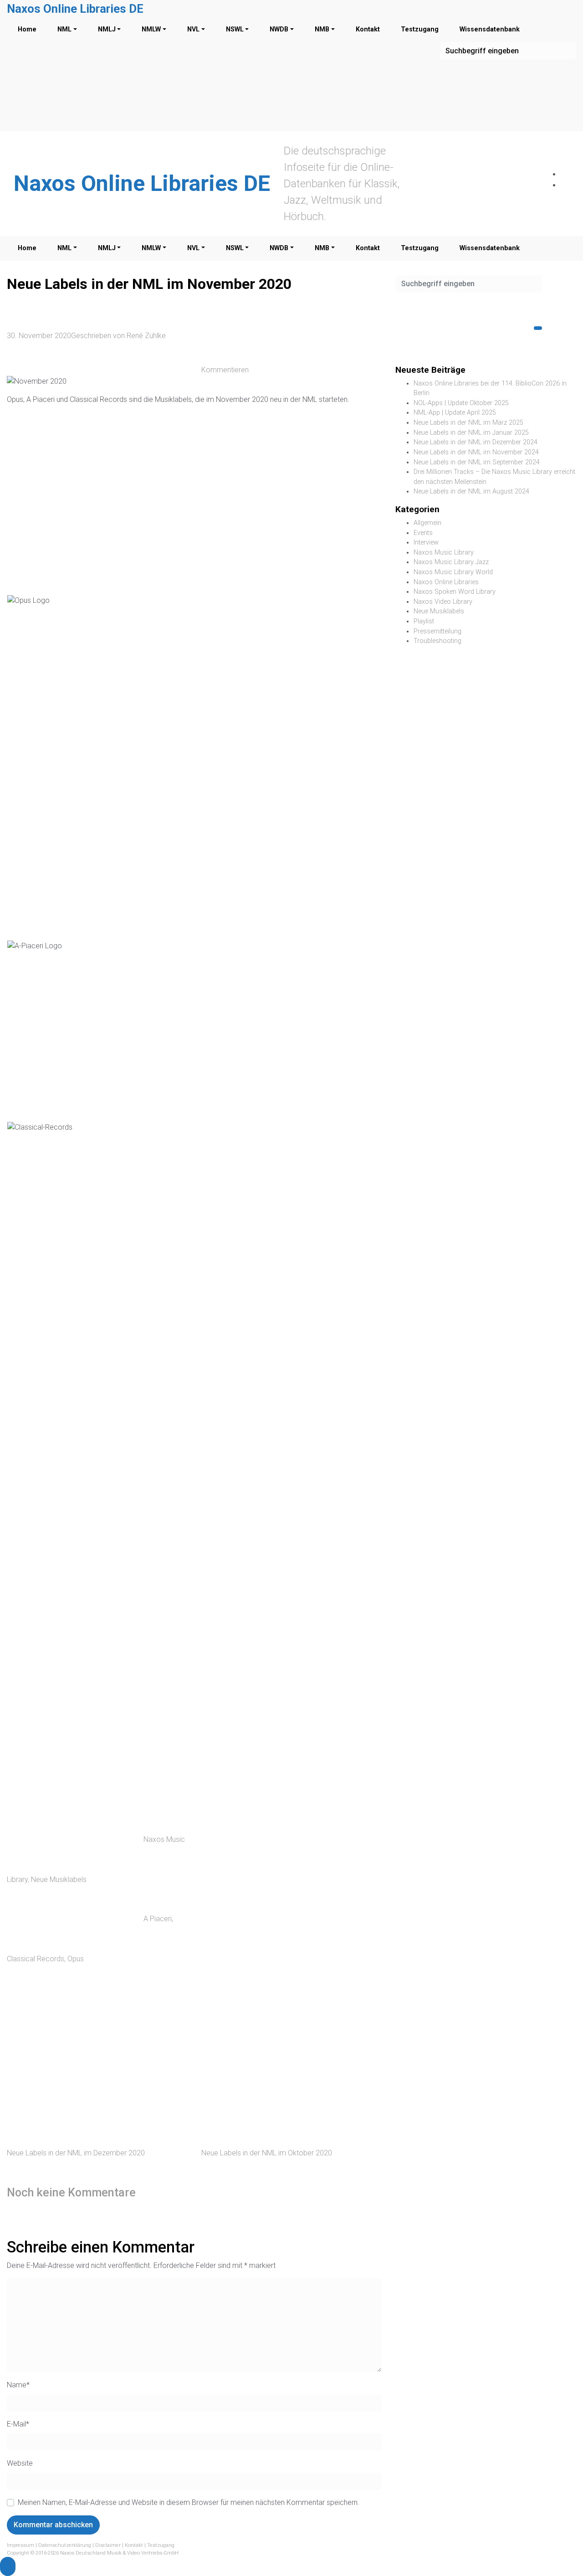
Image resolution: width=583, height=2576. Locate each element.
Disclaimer (108, 2545)
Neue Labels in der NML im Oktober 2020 (267, 2153)
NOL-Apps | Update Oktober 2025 (461, 403)
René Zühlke (146, 336)
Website (20, 2463)
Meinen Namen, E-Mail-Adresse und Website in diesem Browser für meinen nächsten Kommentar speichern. (189, 2502)
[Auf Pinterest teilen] (270, 1976)
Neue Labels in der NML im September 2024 (477, 462)
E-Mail (18, 2424)
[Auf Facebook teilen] (270, 1908)
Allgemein (427, 523)
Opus (76, 1959)
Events (423, 533)
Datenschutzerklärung (65, 2545)
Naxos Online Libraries (446, 582)
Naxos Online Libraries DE (75, 9)
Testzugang (161, 2545)
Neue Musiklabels (59, 1879)
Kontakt (134, 2545)
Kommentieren (225, 370)
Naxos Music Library (444, 553)
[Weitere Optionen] (270, 2113)
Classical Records (36, 1959)
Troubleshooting (437, 641)
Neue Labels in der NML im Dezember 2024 (476, 442)
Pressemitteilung (437, 631)
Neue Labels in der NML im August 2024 (471, 491)
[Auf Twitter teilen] (270, 1839)
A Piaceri (158, 1919)
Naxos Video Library (443, 602)
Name (18, 2385)
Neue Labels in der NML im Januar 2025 (471, 433)
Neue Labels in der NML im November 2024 (476, 452)
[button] (8, 2566)
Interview (426, 542)
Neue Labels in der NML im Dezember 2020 (76, 2153)
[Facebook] (565, 174)
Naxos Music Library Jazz (451, 562)
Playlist (424, 621)
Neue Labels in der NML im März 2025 (468, 423)
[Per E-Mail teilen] (270, 2044)
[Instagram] (565, 185)
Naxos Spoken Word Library (455, 592)
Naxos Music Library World (453, 572)
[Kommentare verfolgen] (211, 2192)
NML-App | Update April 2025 (455, 413)
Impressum (20, 2545)
